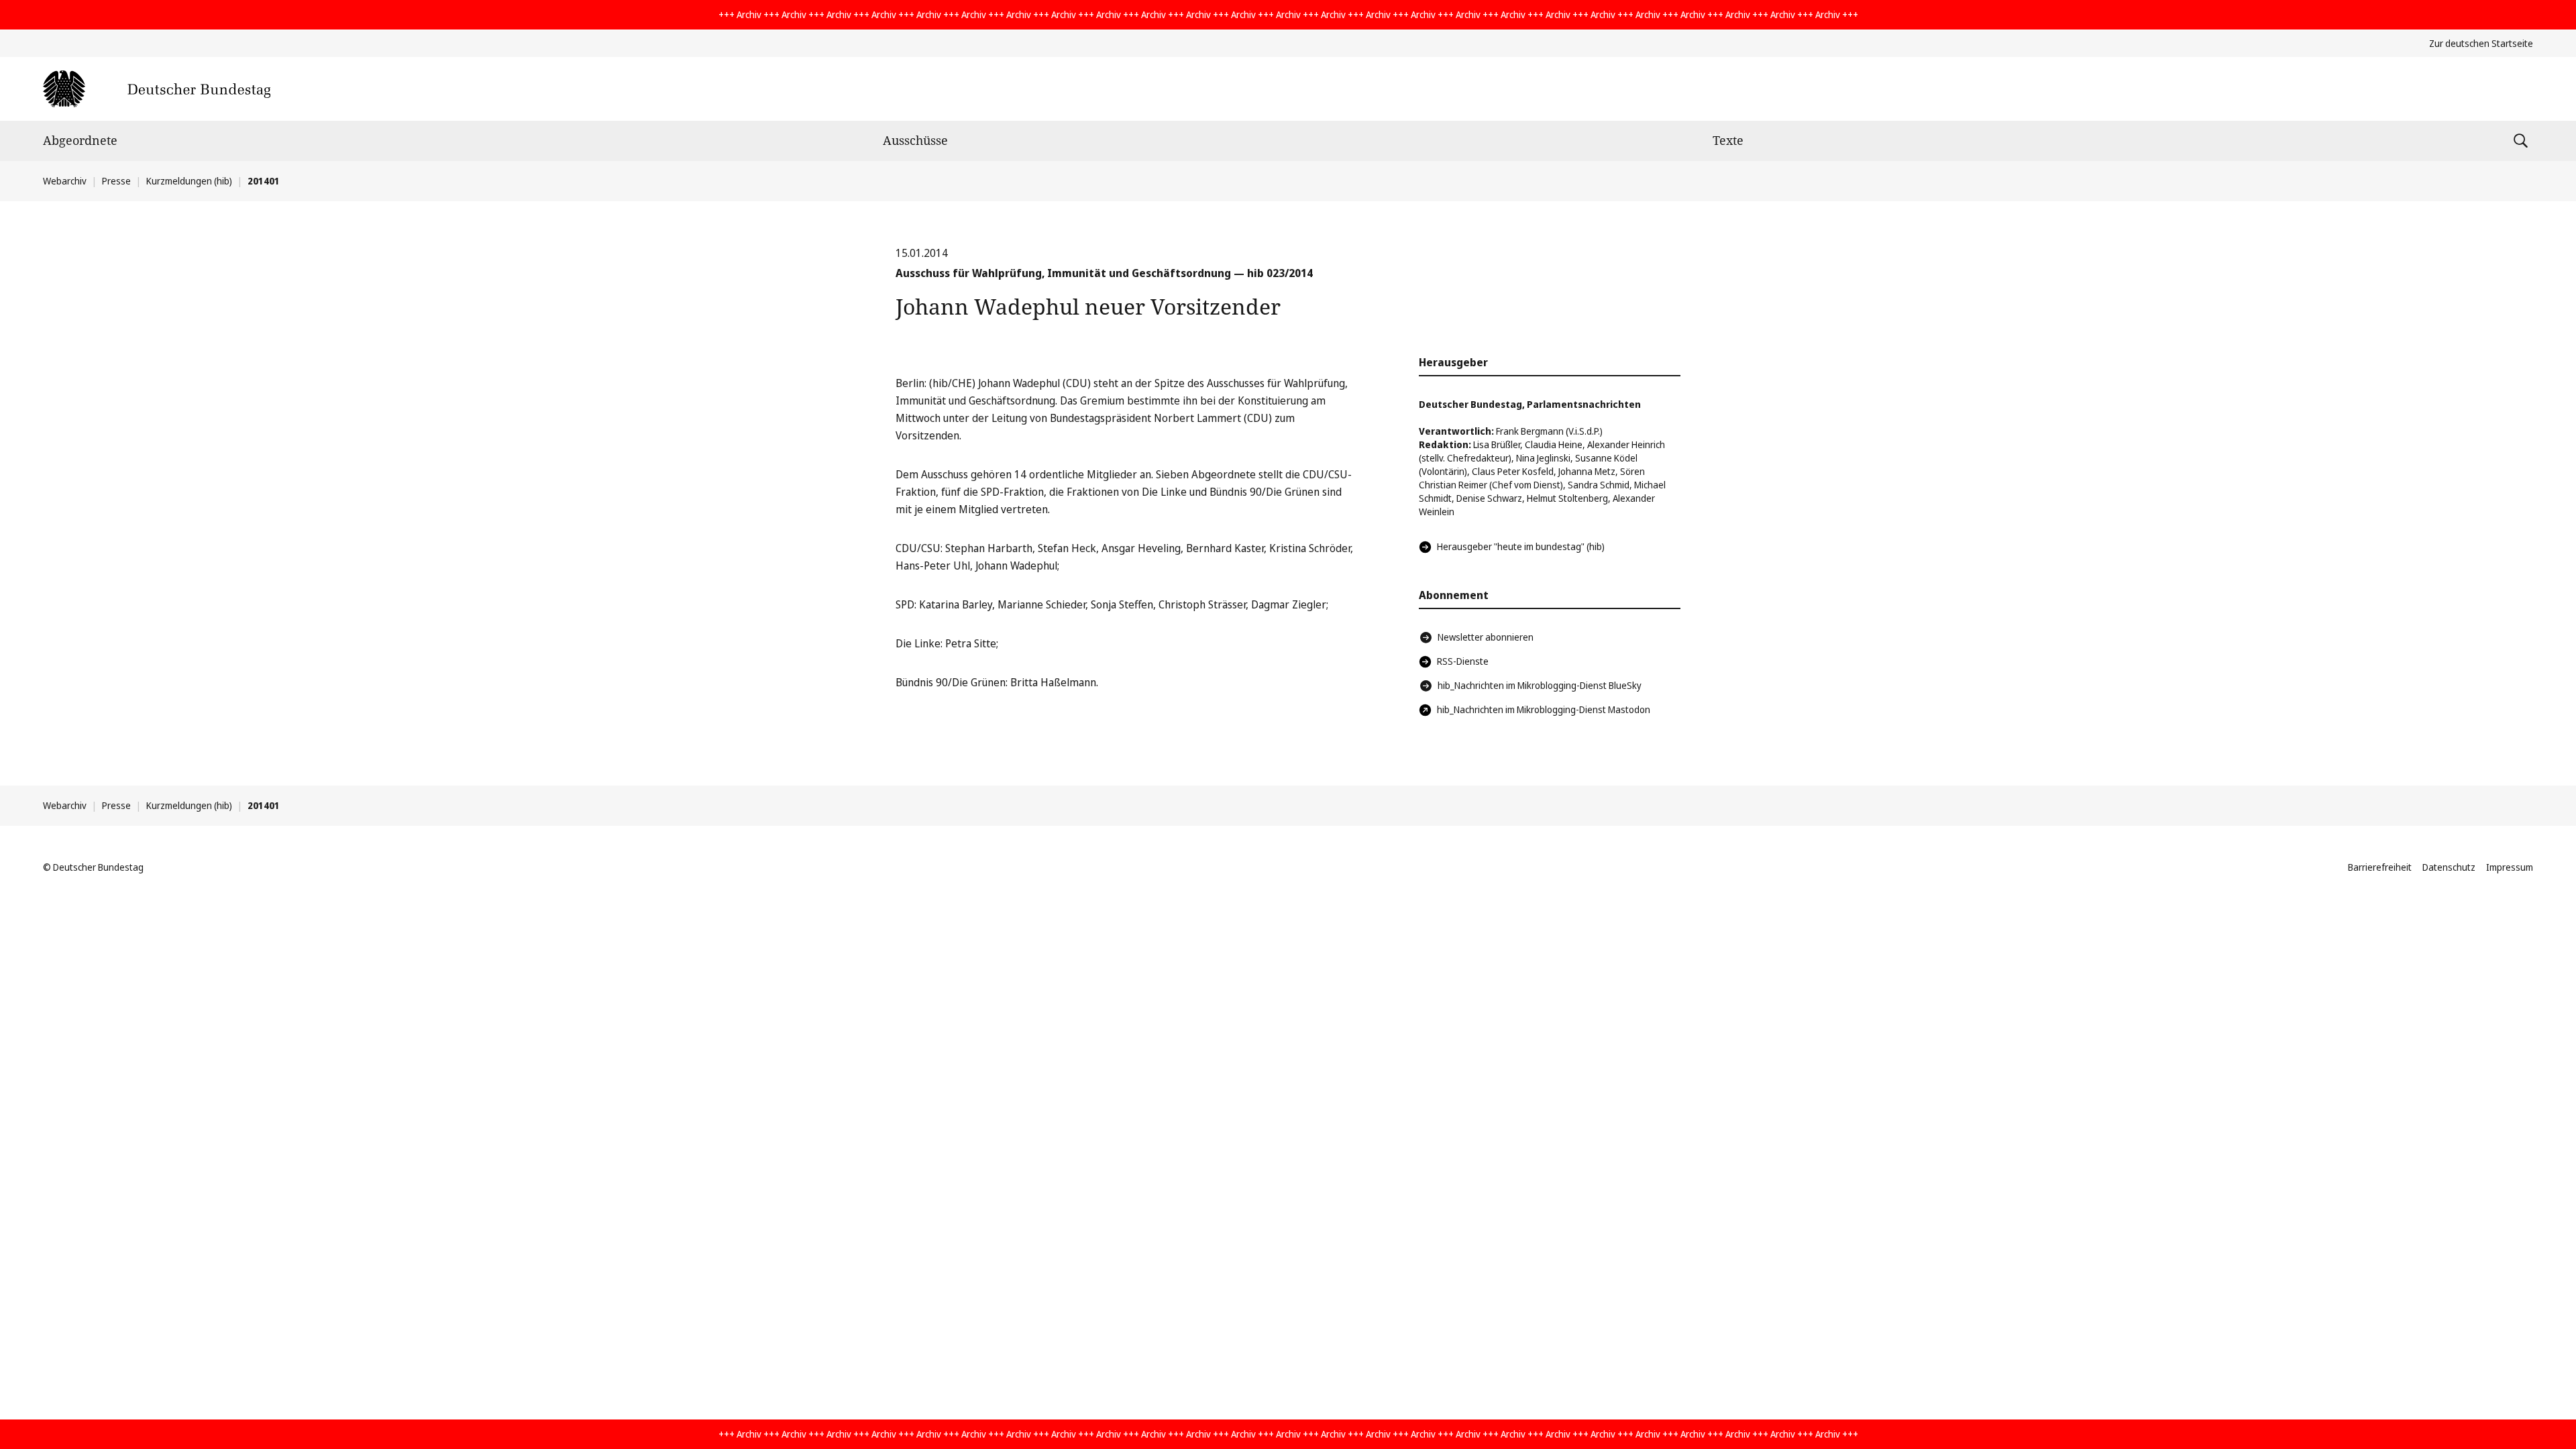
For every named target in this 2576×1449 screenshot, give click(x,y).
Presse (116, 181)
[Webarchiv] (157, 89)
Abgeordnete (80, 140)
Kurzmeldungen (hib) (189, 181)
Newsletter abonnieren (1486, 637)
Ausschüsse (915, 140)
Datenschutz (2449, 867)
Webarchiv (65, 181)
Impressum (2510, 867)
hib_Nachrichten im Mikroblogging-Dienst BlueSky (1540, 685)
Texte (1728, 140)
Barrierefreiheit (2380, 867)
